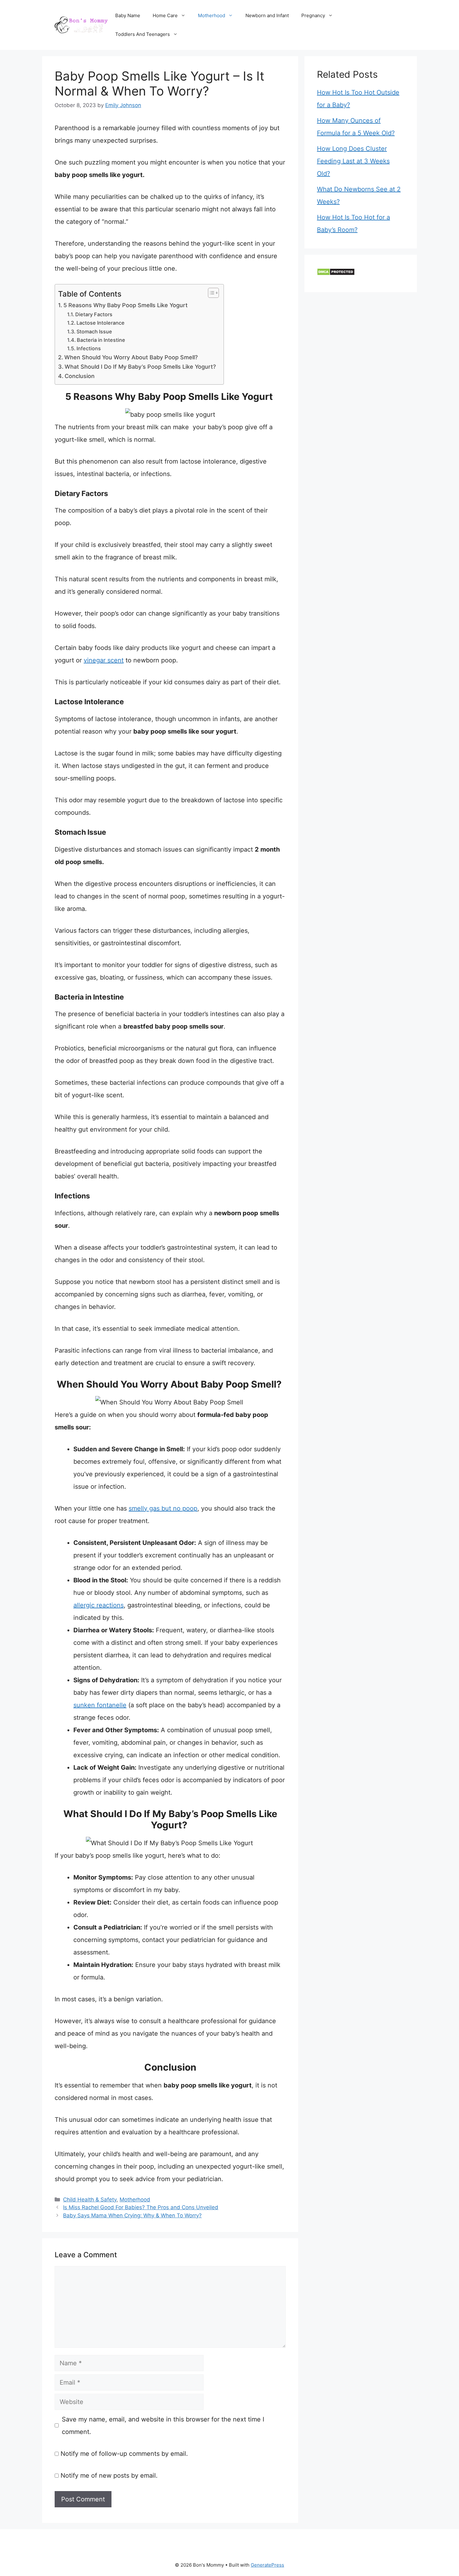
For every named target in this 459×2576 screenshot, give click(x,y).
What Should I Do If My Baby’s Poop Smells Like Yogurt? (141, 367)
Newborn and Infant (267, 15)
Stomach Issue (94, 332)
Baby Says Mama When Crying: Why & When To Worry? (132, 2215)
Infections (89, 348)
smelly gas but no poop (163, 1508)
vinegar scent (104, 660)
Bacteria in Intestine (101, 340)
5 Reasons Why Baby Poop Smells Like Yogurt (126, 305)
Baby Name (128, 15)
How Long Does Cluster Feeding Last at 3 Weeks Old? (353, 161)
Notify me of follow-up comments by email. (124, 2454)
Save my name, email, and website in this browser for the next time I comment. (163, 2426)
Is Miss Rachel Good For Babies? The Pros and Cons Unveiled (141, 2207)
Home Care (165, 15)
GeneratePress (267, 2565)
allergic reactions (99, 1605)
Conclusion (80, 376)
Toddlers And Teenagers (143, 34)
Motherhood (212, 15)
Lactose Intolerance (101, 323)
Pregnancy (313, 15)
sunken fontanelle (100, 1705)
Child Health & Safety (90, 2200)
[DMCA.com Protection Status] (336, 273)
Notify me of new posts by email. (109, 2475)
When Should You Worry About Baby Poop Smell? (132, 357)
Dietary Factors (94, 314)
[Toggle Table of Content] (210, 293)
